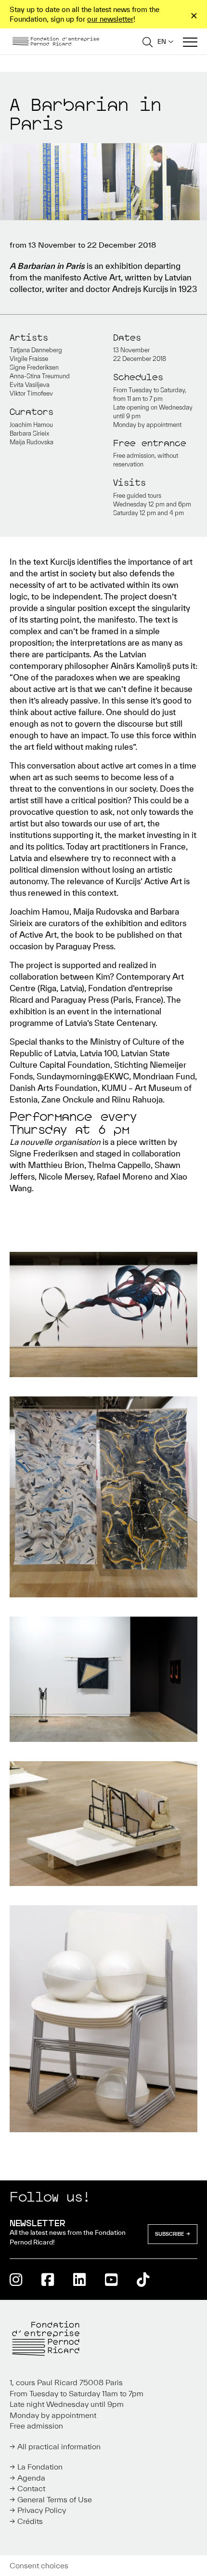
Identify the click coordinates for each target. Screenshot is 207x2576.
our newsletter (110, 19)
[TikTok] (143, 2279)
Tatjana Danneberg (36, 350)
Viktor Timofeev (31, 393)
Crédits (30, 2521)
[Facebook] (48, 2279)
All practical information (59, 2446)
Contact (31, 2488)
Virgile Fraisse (29, 359)
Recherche (148, 42)
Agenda (31, 2478)
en (162, 42)
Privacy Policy (42, 2510)
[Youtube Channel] (111, 2279)
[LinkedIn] (79, 2279)
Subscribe (170, 2234)
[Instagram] (16, 2279)
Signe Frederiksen (34, 367)
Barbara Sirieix (29, 433)
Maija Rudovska (32, 442)
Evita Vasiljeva (30, 385)
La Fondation (40, 2467)
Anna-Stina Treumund (40, 376)
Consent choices (39, 2565)
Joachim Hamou (31, 425)
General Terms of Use (55, 2499)
